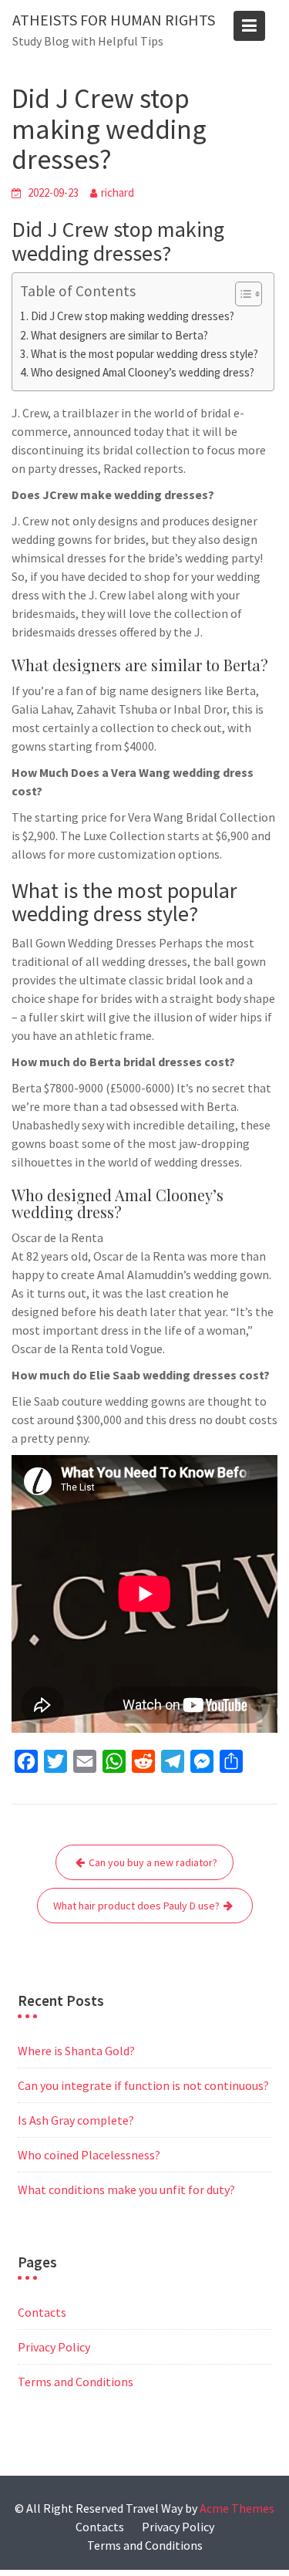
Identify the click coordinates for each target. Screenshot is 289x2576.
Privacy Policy (54, 2347)
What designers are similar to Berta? (119, 335)
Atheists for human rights (114, 20)
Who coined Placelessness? (89, 2155)
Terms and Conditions (76, 2382)
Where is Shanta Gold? (76, 2051)
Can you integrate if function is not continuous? (143, 2085)
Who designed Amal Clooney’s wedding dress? (143, 372)
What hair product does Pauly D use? (136, 1906)
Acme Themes (237, 2508)
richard (118, 192)
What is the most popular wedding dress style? (144, 354)
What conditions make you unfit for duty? (126, 2189)
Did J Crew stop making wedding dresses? (133, 316)
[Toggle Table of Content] (241, 294)
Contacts (42, 2312)
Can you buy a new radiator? (153, 1862)
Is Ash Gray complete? (76, 2120)
